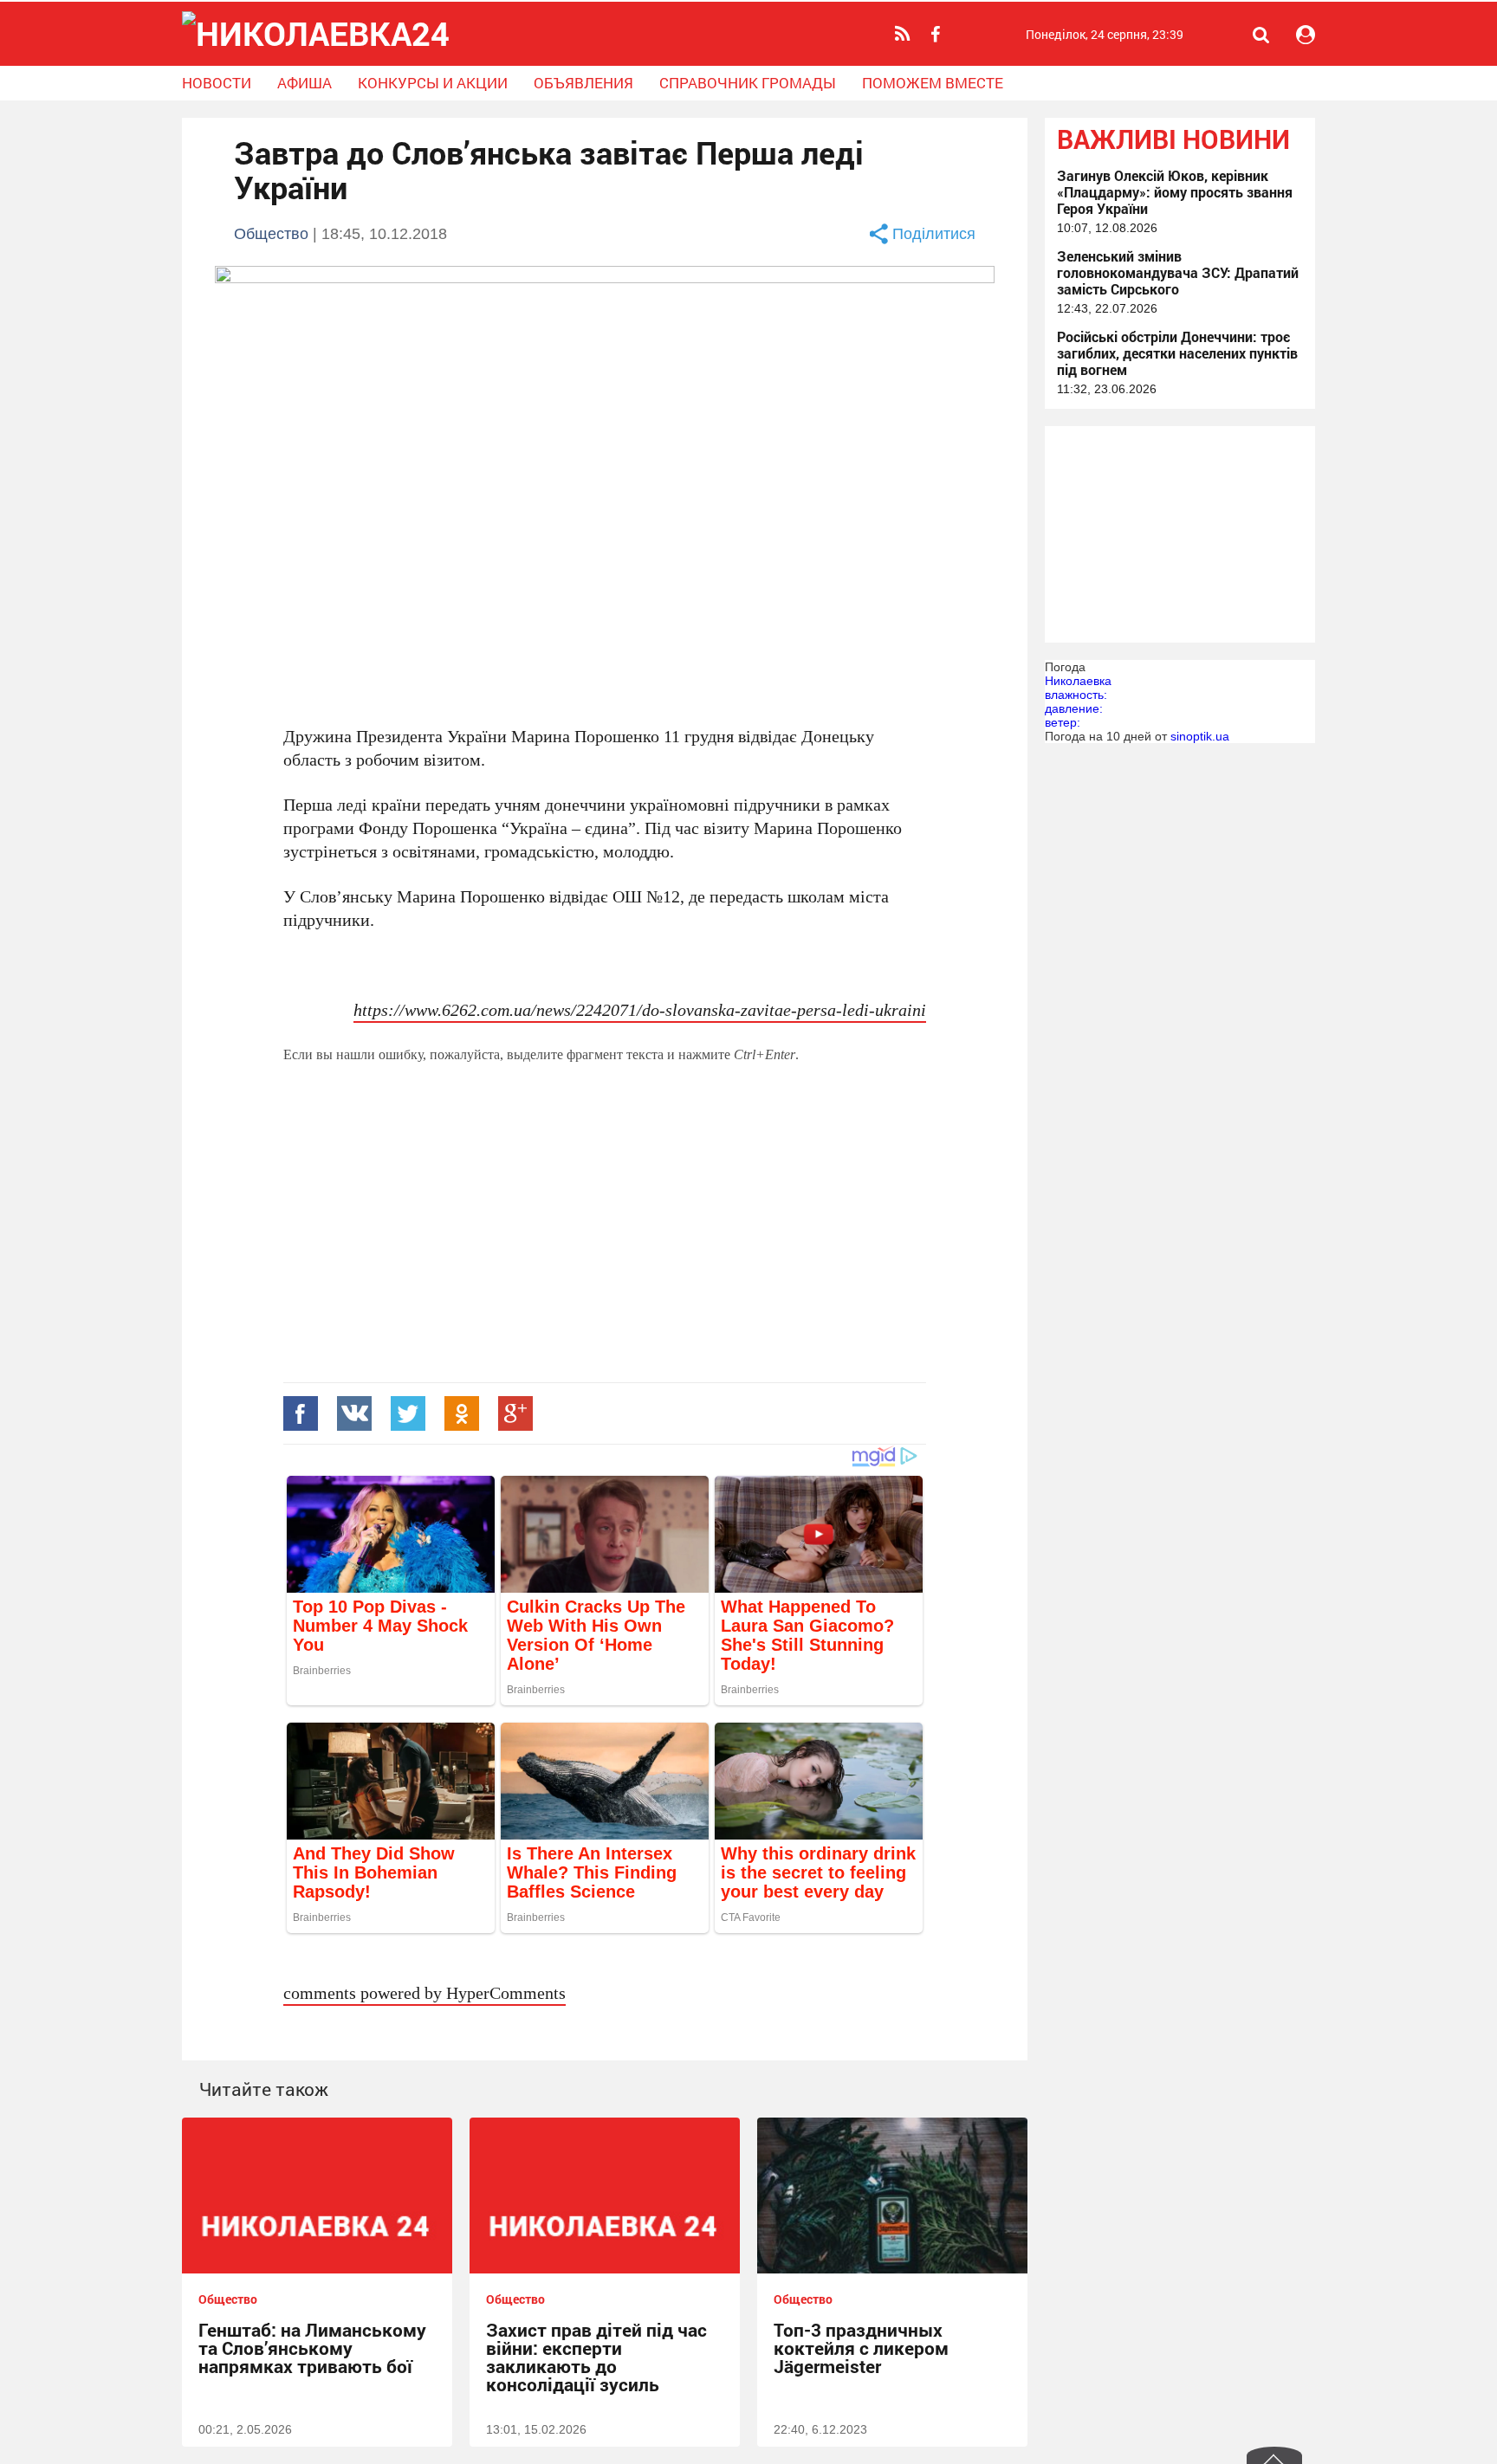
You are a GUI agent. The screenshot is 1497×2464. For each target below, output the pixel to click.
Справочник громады (748, 83)
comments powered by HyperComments (424, 1992)
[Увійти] (1306, 35)
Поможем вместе (933, 83)
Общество (271, 233)
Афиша (305, 83)
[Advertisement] (605, 1248)
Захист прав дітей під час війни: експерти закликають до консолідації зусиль (596, 2357)
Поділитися (934, 233)
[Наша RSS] (905, 34)
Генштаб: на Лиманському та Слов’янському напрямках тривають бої (312, 2348)
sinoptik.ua (1200, 736)
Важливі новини (1173, 139)
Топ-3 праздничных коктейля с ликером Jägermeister (861, 2348)
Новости (217, 83)
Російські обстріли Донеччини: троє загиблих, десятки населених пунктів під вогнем (1177, 353)
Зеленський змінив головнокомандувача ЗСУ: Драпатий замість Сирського (1178, 272)
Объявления (583, 83)
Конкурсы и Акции (433, 83)
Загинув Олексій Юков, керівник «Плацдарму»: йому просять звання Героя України (1175, 192)
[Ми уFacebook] (937, 35)
